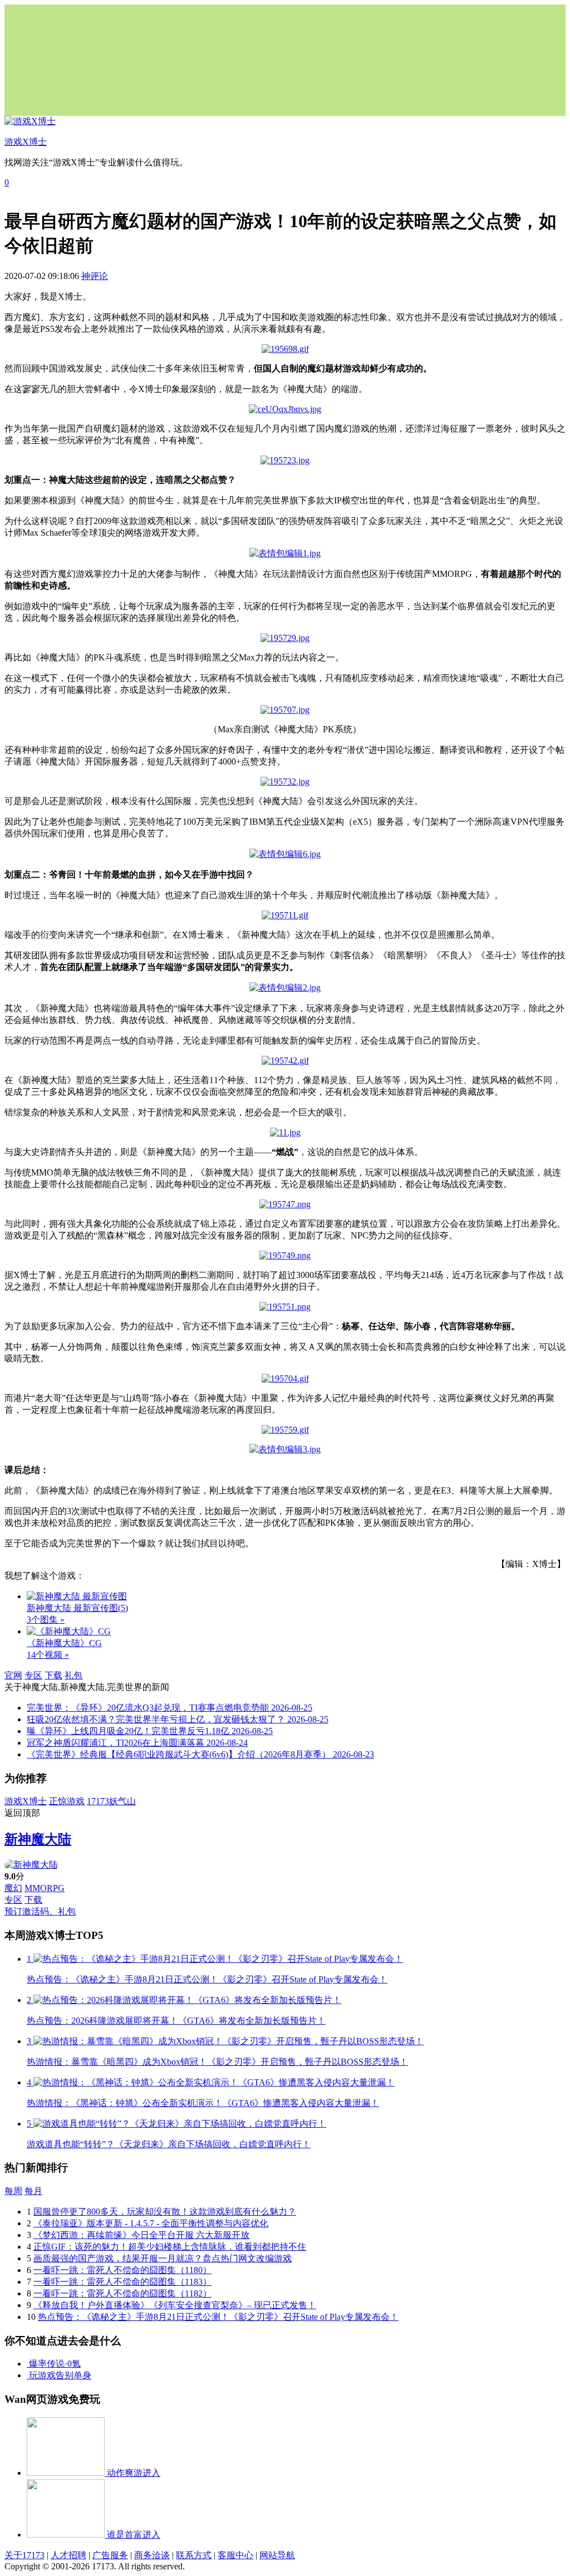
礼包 (73, 1675)
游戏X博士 (26, 1801)
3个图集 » (46, 1620)
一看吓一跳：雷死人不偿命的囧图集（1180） (122, 2270)
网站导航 (277, 2555)
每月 (33, 2191)
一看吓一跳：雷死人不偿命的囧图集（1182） (122, 2293)
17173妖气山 (111, 1801)
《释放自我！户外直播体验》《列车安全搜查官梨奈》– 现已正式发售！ (175, 2305)
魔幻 (13, 1888)
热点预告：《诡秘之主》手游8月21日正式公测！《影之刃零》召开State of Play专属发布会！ (218, 2317)
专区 (33, 1675)
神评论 (95, 276)
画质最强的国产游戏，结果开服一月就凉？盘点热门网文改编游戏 (163, 2258)
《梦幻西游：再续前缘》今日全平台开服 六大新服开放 (141, 2235)
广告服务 (110, 2555)
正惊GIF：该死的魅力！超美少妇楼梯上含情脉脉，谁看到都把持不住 (170, 2247)
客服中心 (235, 2555)
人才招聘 (68, 2555)
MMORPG (45, 1888)
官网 (13, 1675)
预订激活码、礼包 (40, 1911)
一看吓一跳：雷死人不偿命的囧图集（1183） (122, 2282)
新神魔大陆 (38, 1839)
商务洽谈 (152, 2555)
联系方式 (194, 2555)
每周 (13, 2191)
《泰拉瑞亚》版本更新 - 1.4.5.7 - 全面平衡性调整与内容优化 (151, 2223)
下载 (53, 1675)
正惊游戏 (67, 1801)
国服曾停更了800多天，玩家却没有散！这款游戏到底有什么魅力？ (165, 2212)
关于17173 (24, 2555)
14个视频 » (48, 1655)
